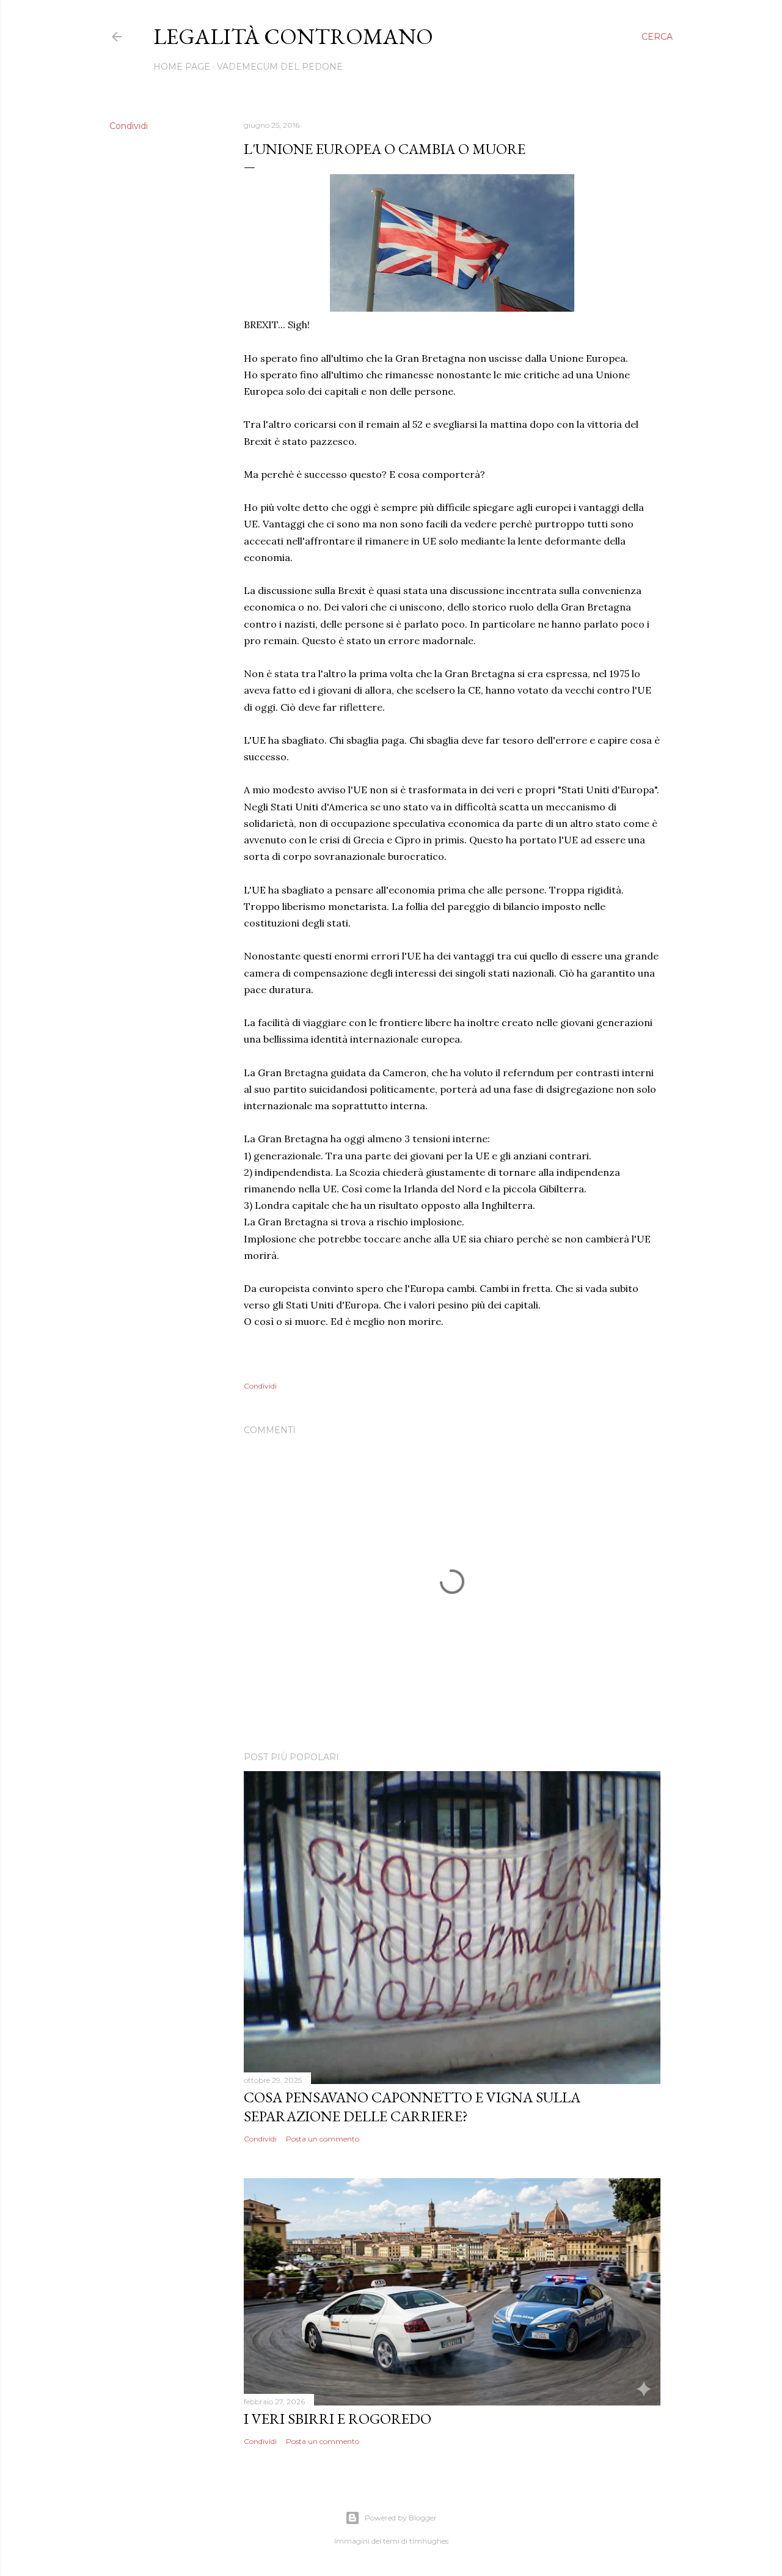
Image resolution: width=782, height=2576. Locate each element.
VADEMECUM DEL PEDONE (280, 67)
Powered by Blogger (401, 2518)
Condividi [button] (129, 126)
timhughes (429, 2541)
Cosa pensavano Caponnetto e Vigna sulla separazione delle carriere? (412, 2107)
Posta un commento (323, 2139)
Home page (182, 67)
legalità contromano (293, 36)
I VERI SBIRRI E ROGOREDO (338, 2419)
